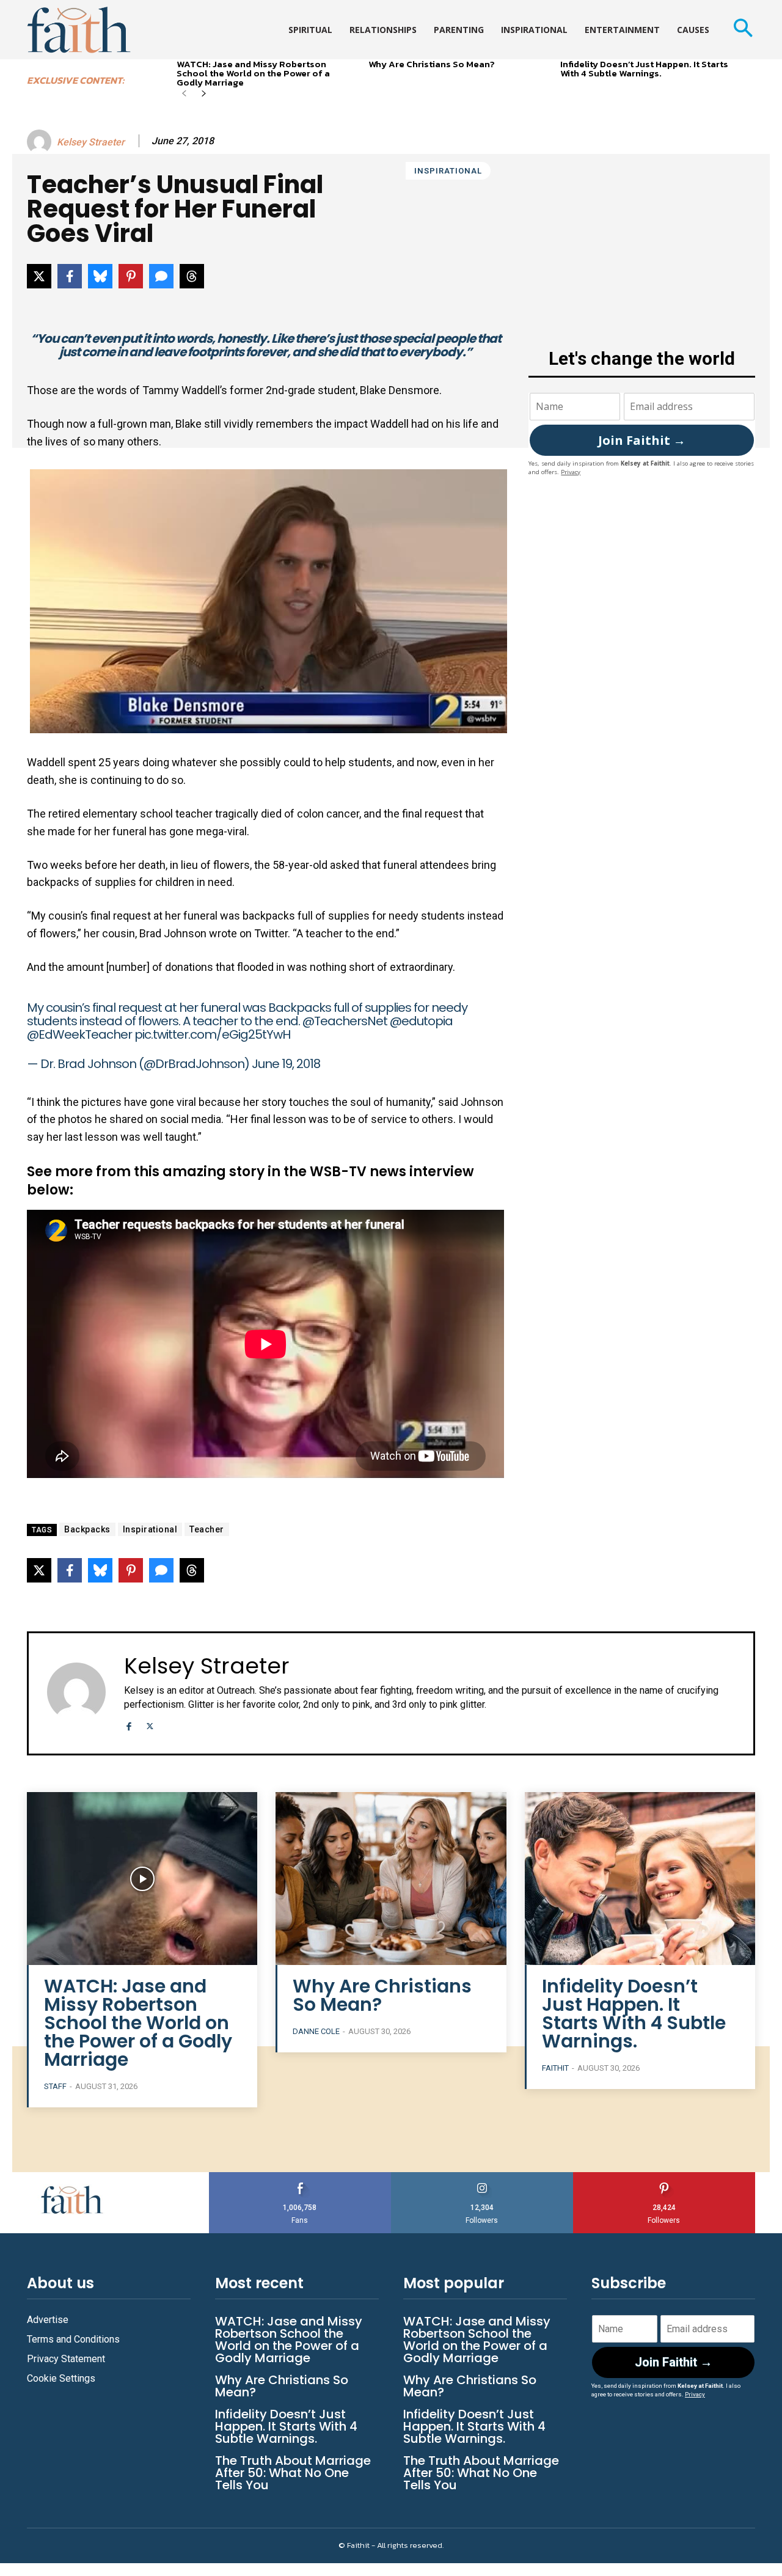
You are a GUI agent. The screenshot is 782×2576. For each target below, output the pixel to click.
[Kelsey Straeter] (41, 142)
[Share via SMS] (161, 276)
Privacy (571, 472)
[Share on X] (39, 276)
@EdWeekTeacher (79, 1034)
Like (300, 2177)
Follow (482, 2177)
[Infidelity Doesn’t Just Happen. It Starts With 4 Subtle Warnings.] (640, 1879)
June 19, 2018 (286, 1064)
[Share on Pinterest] (131, 276)
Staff (55, 2086)
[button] (743, 30)
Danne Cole (316, 2031)
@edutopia (421, 1021)
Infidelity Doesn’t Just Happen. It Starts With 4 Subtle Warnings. (644, 68)
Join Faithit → (642, 440)
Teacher (207, 1529)
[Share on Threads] (192, 276)
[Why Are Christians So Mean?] (391, 1879)
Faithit (555, 2068)
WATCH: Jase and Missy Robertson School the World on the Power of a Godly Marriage (253, 73)
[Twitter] (150, 1725)
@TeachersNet (345, 1021)
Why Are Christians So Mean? (432, 64)
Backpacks (87, 1529)
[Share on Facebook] (70, 276)
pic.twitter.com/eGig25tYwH (212, 1034)
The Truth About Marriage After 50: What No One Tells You (293, 2473)
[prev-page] (184, 94)
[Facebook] (129, 1725)
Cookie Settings (61, 2378)
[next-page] (204, 94)
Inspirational (448, 171)
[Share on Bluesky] (100, 276)
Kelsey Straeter (91, 142)
